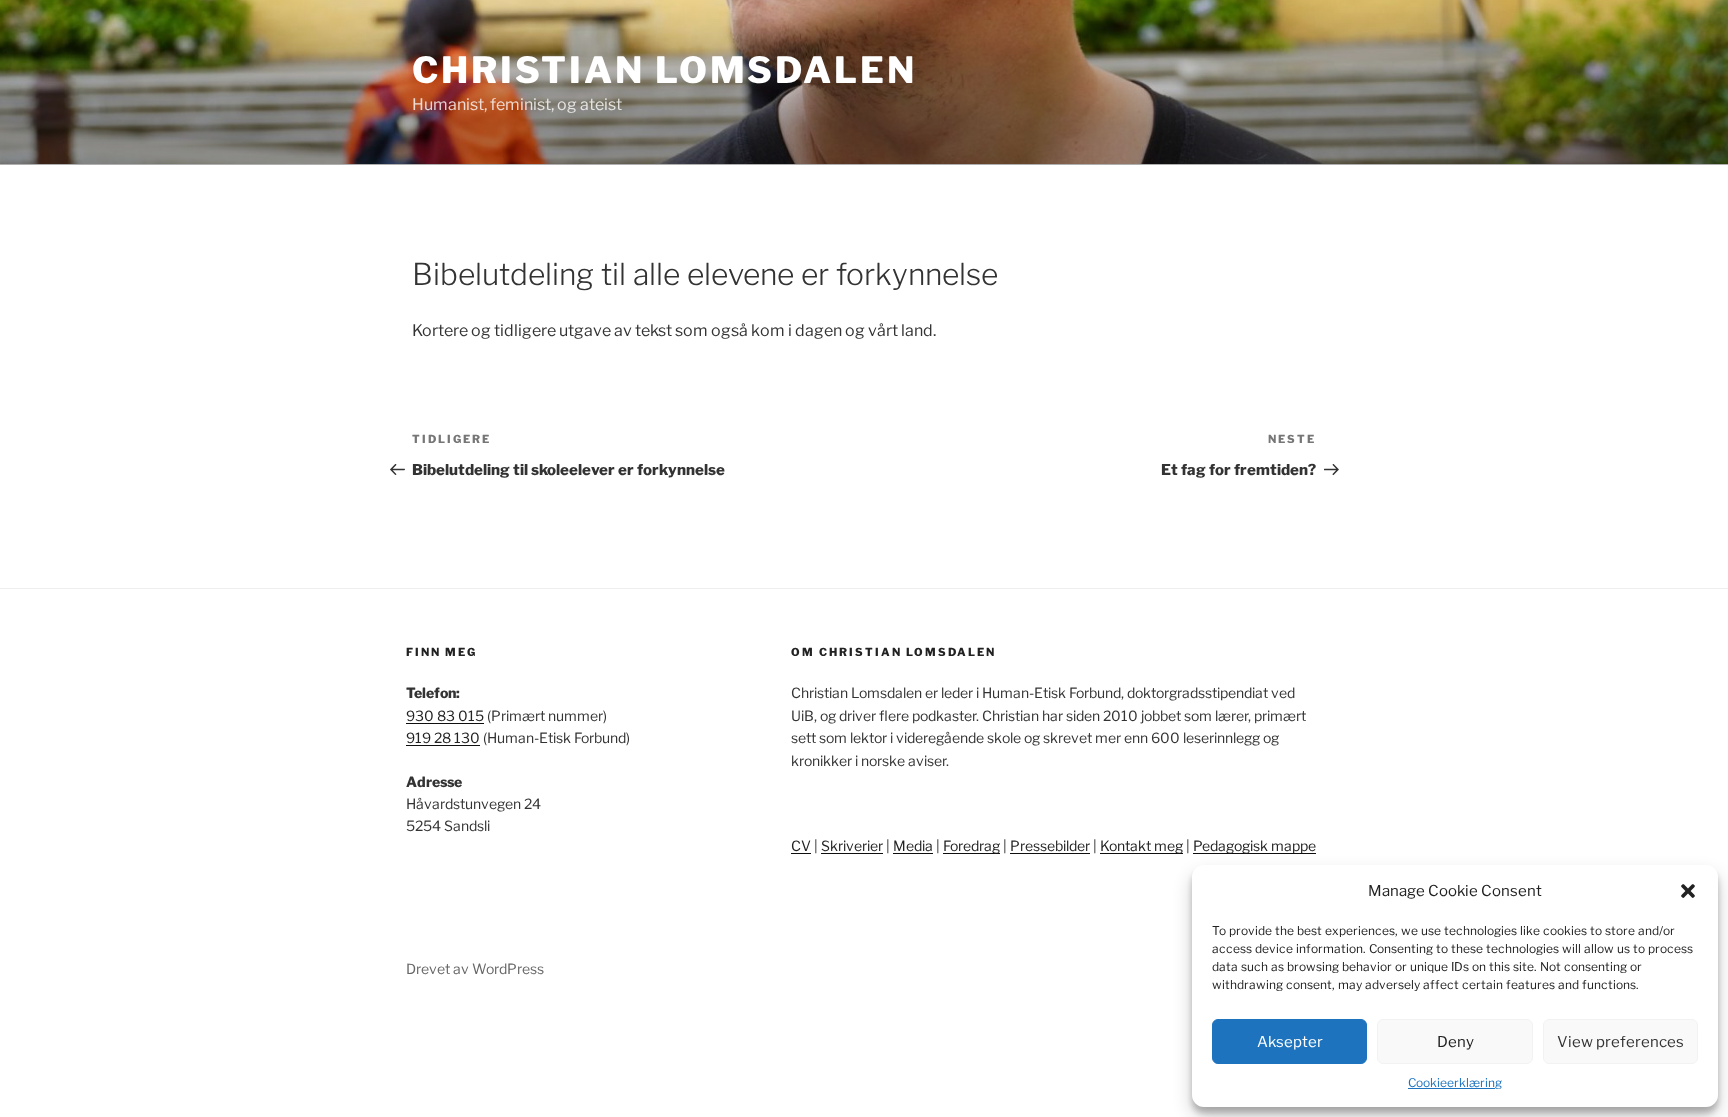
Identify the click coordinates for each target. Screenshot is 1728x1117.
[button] (1688, 891)
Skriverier (852, 845)
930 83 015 (445, 715)
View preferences (1620, 1042)
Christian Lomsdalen (664, 70)
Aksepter (1290, 1042)
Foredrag (971, 845)
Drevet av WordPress (475, 968)
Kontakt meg (1141, 845)
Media (913, 845)
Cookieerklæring (1455, 1082)
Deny (1455, 1042)
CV (801, 845)
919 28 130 (443, 737)
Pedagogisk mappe (1254, 845)
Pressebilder (1050, 845)
